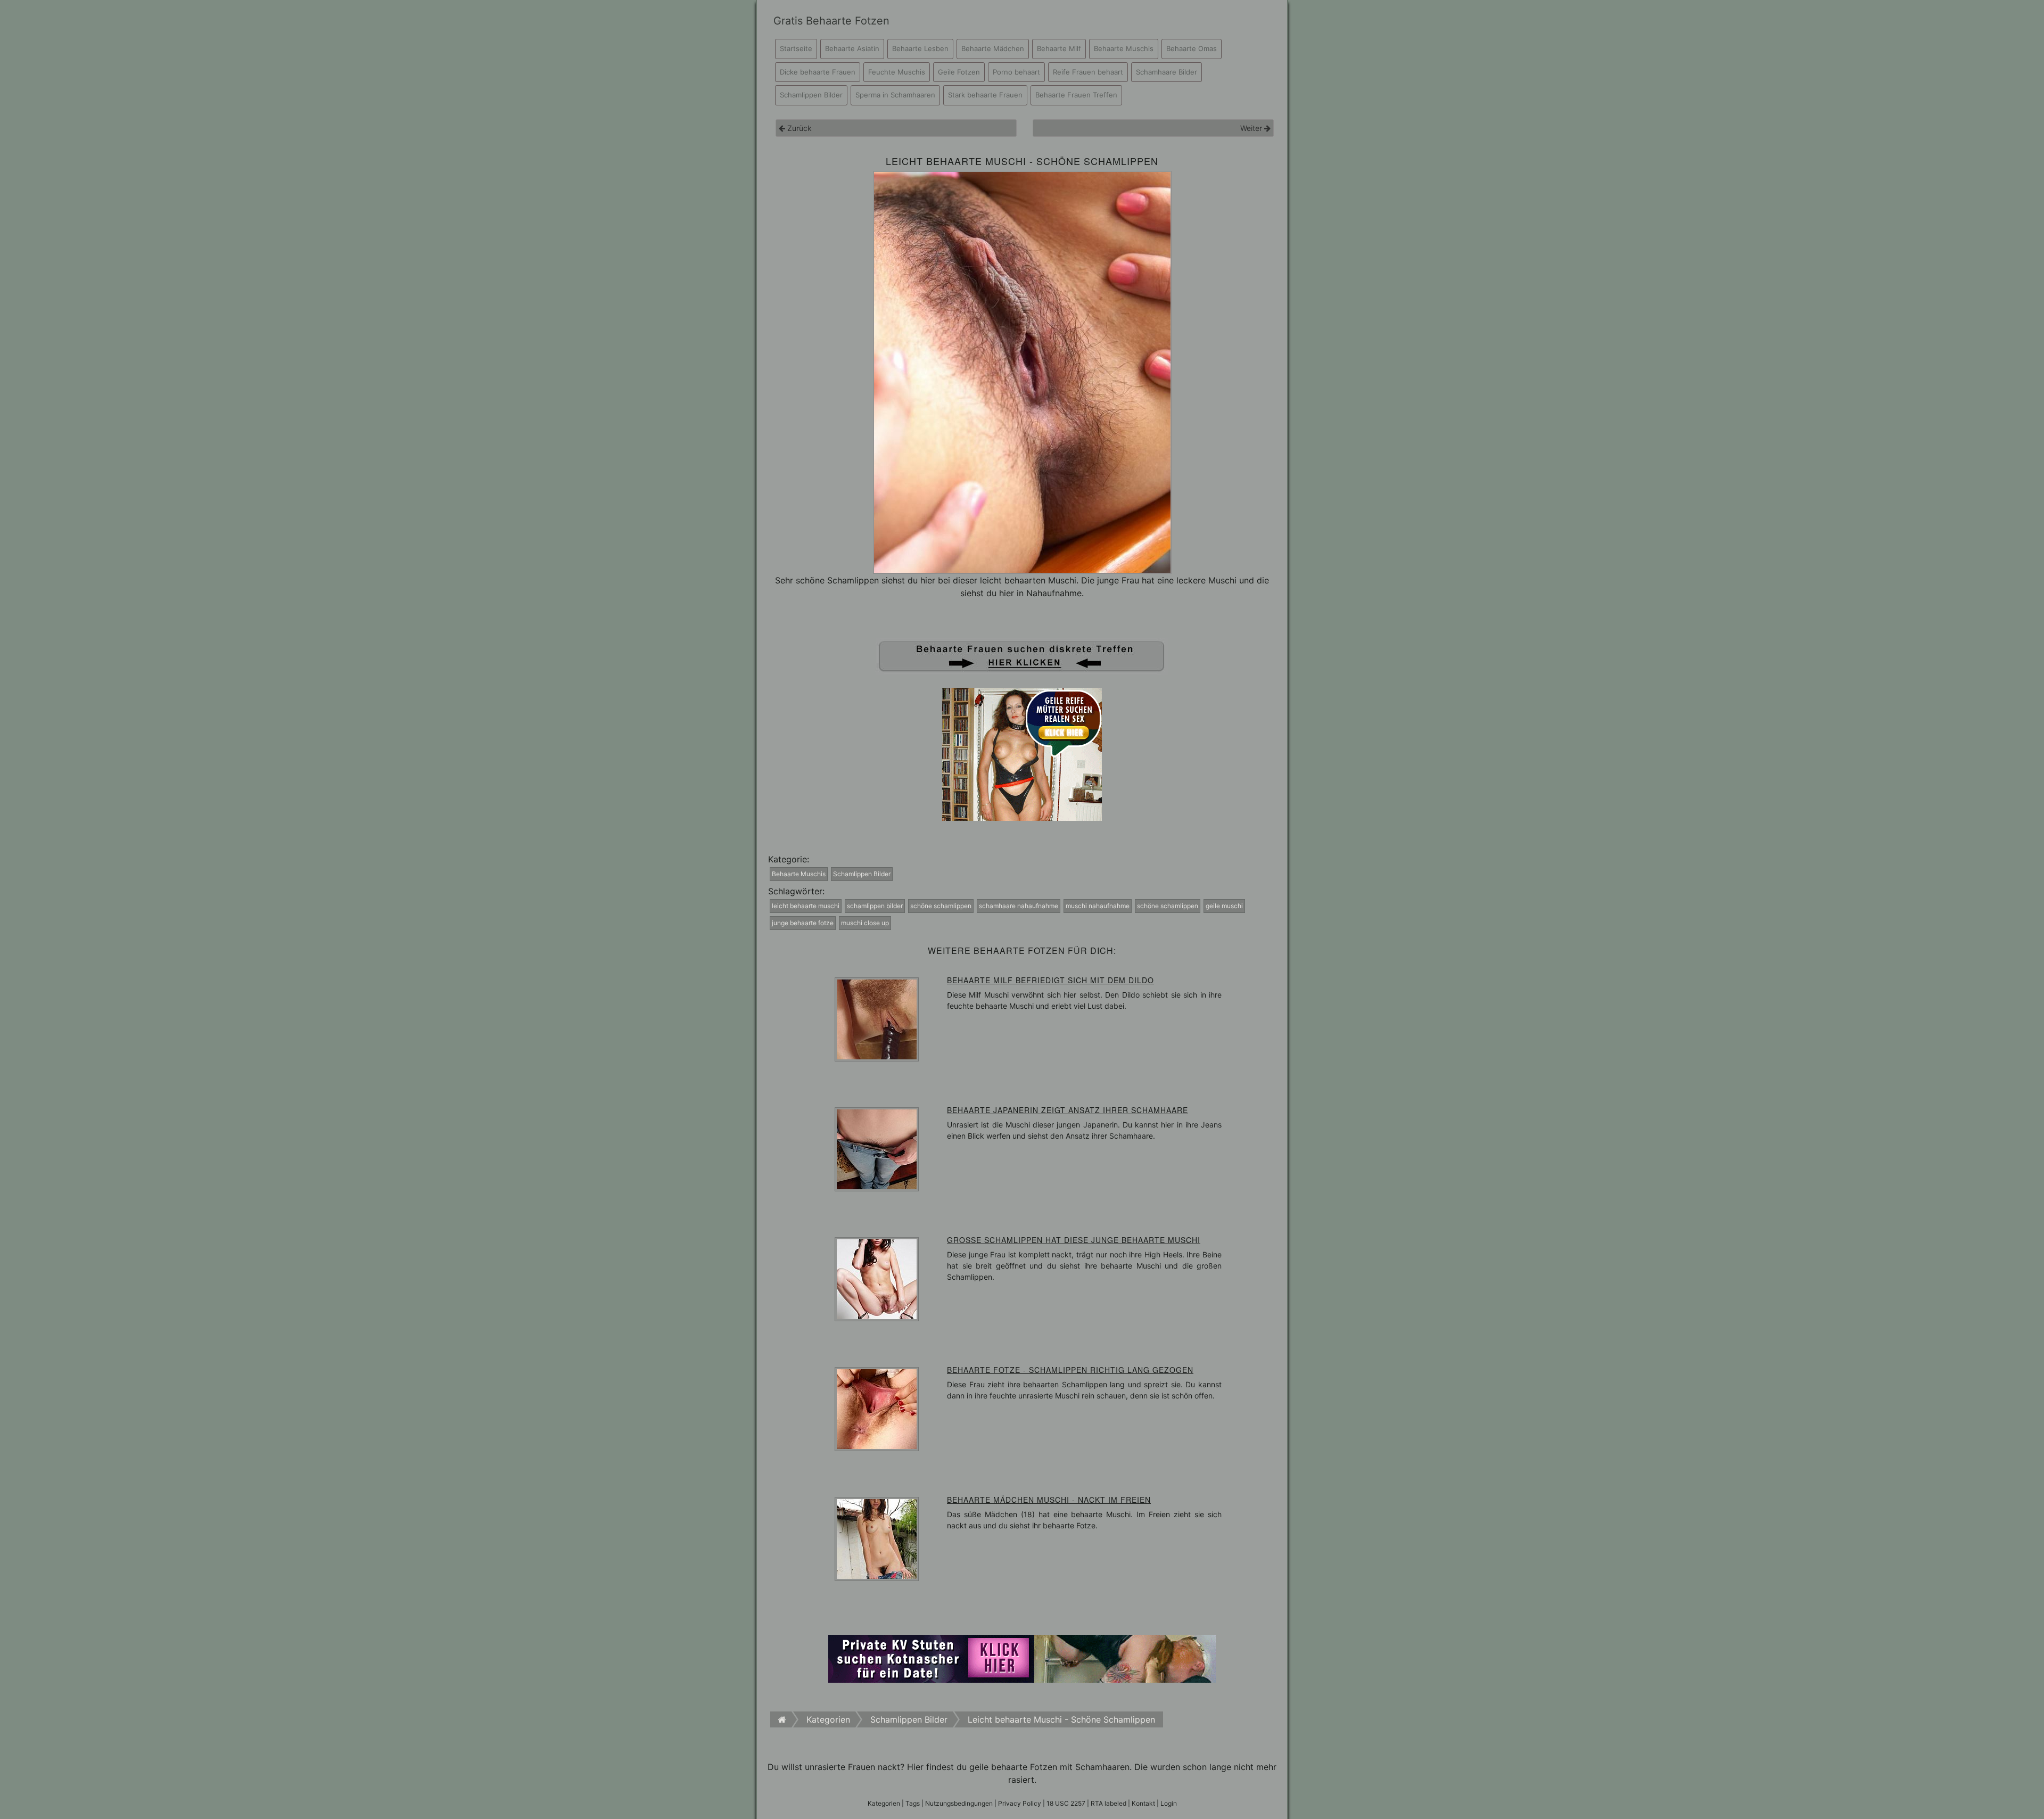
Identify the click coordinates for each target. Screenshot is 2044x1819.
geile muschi (1224, 906)
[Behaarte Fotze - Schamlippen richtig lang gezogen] (877, 1409)
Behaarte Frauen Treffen (1076, 95)
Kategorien (884, 1803)
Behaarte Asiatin (852, 48)
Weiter (1252, 128)
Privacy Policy (1020, 1803)
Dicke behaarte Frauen (818, 72)
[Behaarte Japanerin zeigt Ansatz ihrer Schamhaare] (877, 1149)
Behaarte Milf (1059, 48)
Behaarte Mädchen (993, 48)
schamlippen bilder (875, 906)
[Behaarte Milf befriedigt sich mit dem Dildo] (877, 1019)
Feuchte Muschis (897, 72)
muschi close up (865, 923)
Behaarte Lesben (920, 48)
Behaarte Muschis (1124, 48)
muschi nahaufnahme (1098, 906)
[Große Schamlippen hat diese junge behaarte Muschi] (877, 1279)
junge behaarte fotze (803, 923)
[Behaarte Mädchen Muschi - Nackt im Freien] (877, 1538)
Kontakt (1143, 1803)
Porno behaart (1016, 72)
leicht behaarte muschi (806, 906)
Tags (913, 1803)
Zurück (798, 128)
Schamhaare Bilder (1167, 72)
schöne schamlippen (941, 906)
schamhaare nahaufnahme (1019, 906)
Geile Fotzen (959, 72)
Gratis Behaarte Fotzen (831, 21)
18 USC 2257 (1066, 1803)
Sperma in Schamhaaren (895, 95)
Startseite (796, 48)
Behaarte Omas (1192, 48)
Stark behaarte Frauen (985, 95)
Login (1169, 1803)
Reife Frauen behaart (1088, 72)
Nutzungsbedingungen (959, 1803)
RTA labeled (1108, 1803)
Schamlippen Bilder (811, 95)
